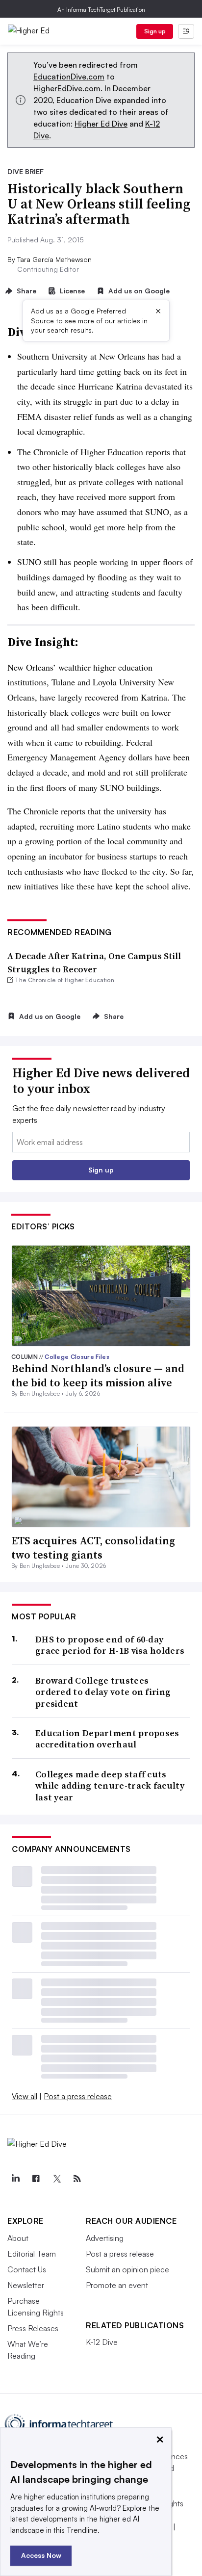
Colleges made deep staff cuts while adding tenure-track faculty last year (110, 1786)
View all (25, 2096)
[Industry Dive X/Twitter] (56, 2179)
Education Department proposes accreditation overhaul (107, 1739)
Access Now (41, 2555)
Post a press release (78, 2096)
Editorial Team (32, 2254)
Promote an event (117, 2285)
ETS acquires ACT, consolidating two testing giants (93, 1548)
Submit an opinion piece (127, 2269)
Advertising (105, 2238)
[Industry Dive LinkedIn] (15, 2179)
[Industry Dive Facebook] (36, 2179)
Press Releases (33, 2328)
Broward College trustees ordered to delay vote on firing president (103, 1692)
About (18, 2238)
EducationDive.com (69, 77)
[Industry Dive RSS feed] (77, 2179)
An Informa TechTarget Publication (101, 10)
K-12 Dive (102, 2342)
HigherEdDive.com (67, 88)
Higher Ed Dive (101, 124)
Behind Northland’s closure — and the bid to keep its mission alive (98, 1375)
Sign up (155, 31)
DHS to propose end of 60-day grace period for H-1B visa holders (110, 1645)
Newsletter (26, 2285)
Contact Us (27, 2269)
